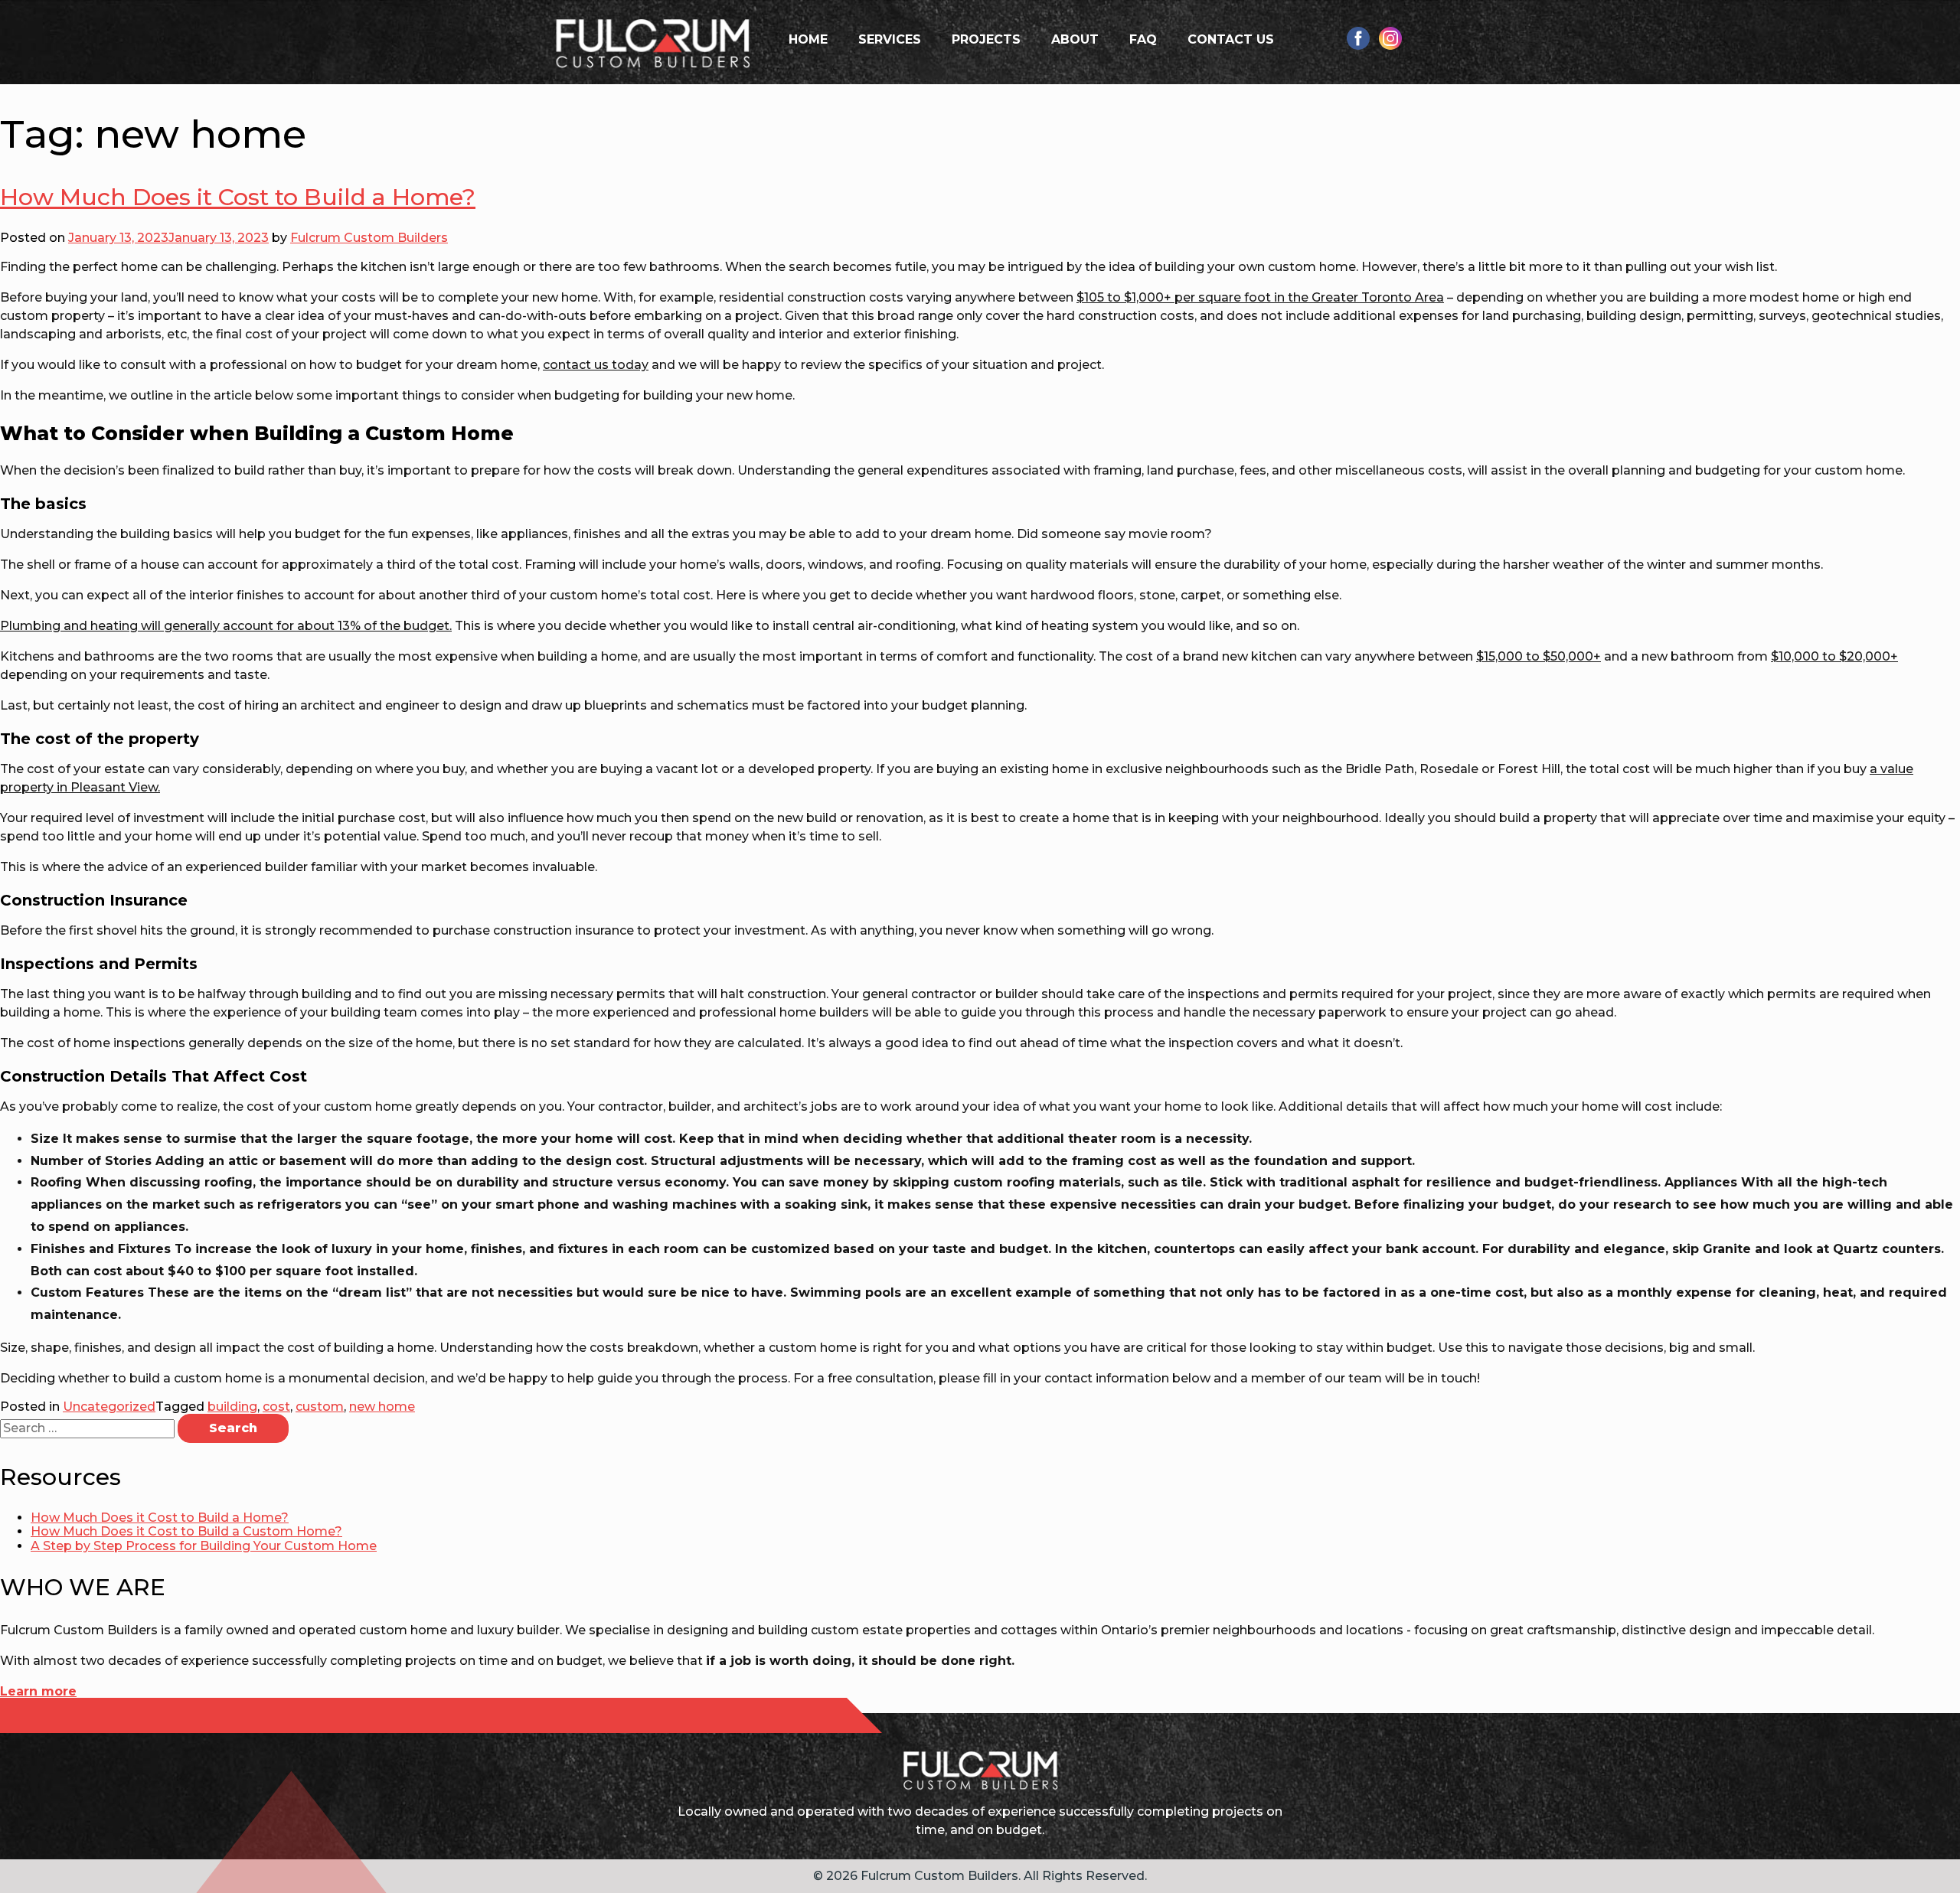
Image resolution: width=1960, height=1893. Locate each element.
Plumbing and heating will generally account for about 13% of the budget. (226, 626)
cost (276, 1407)
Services (890, 39)
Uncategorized (109, 1407)
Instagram (1390, 38)
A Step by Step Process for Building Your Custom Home (204, 1546)
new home (382, 1407)
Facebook (1358, 38)
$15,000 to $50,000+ (1539, 656)
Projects (986, 39)
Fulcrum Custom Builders (369, 238)
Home (808, 39)
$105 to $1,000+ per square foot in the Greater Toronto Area (1260, 297)
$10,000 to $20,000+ (1834, 656)
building (232, 1407)
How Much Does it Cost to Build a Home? (238, 197)
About (1075, 39)
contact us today (596, 365)
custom (320, 1407)
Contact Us (1231, 39)
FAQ (1143, 39)
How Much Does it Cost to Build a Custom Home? (186, 1531)
